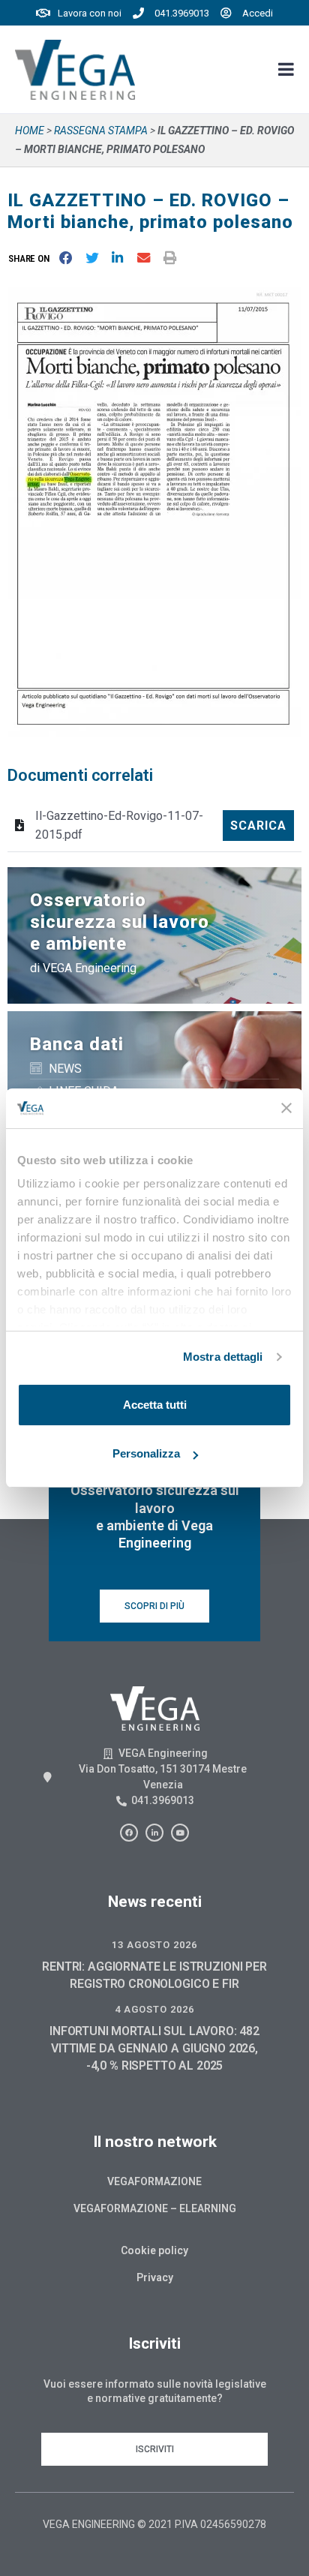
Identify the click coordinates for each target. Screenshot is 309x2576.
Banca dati (77, 1044)
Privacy (155, 2277)
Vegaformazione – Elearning (155, 2208)
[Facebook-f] (129, 1833)
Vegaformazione (154, 2181)
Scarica (258, 826)
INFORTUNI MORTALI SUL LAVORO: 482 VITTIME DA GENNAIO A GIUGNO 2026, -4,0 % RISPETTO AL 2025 (154, 2048)
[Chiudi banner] (286, 1108)
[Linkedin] (154, 1833)
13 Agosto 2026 (154, 1945)
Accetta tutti (155, 1405)
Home (30, 131)
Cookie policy (154, 2250)
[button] (32, 258)
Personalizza (146, 1453)
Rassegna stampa (101, 131)
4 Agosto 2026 (154, 2009)
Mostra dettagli (223, 1357)
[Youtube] (180, 1833)
